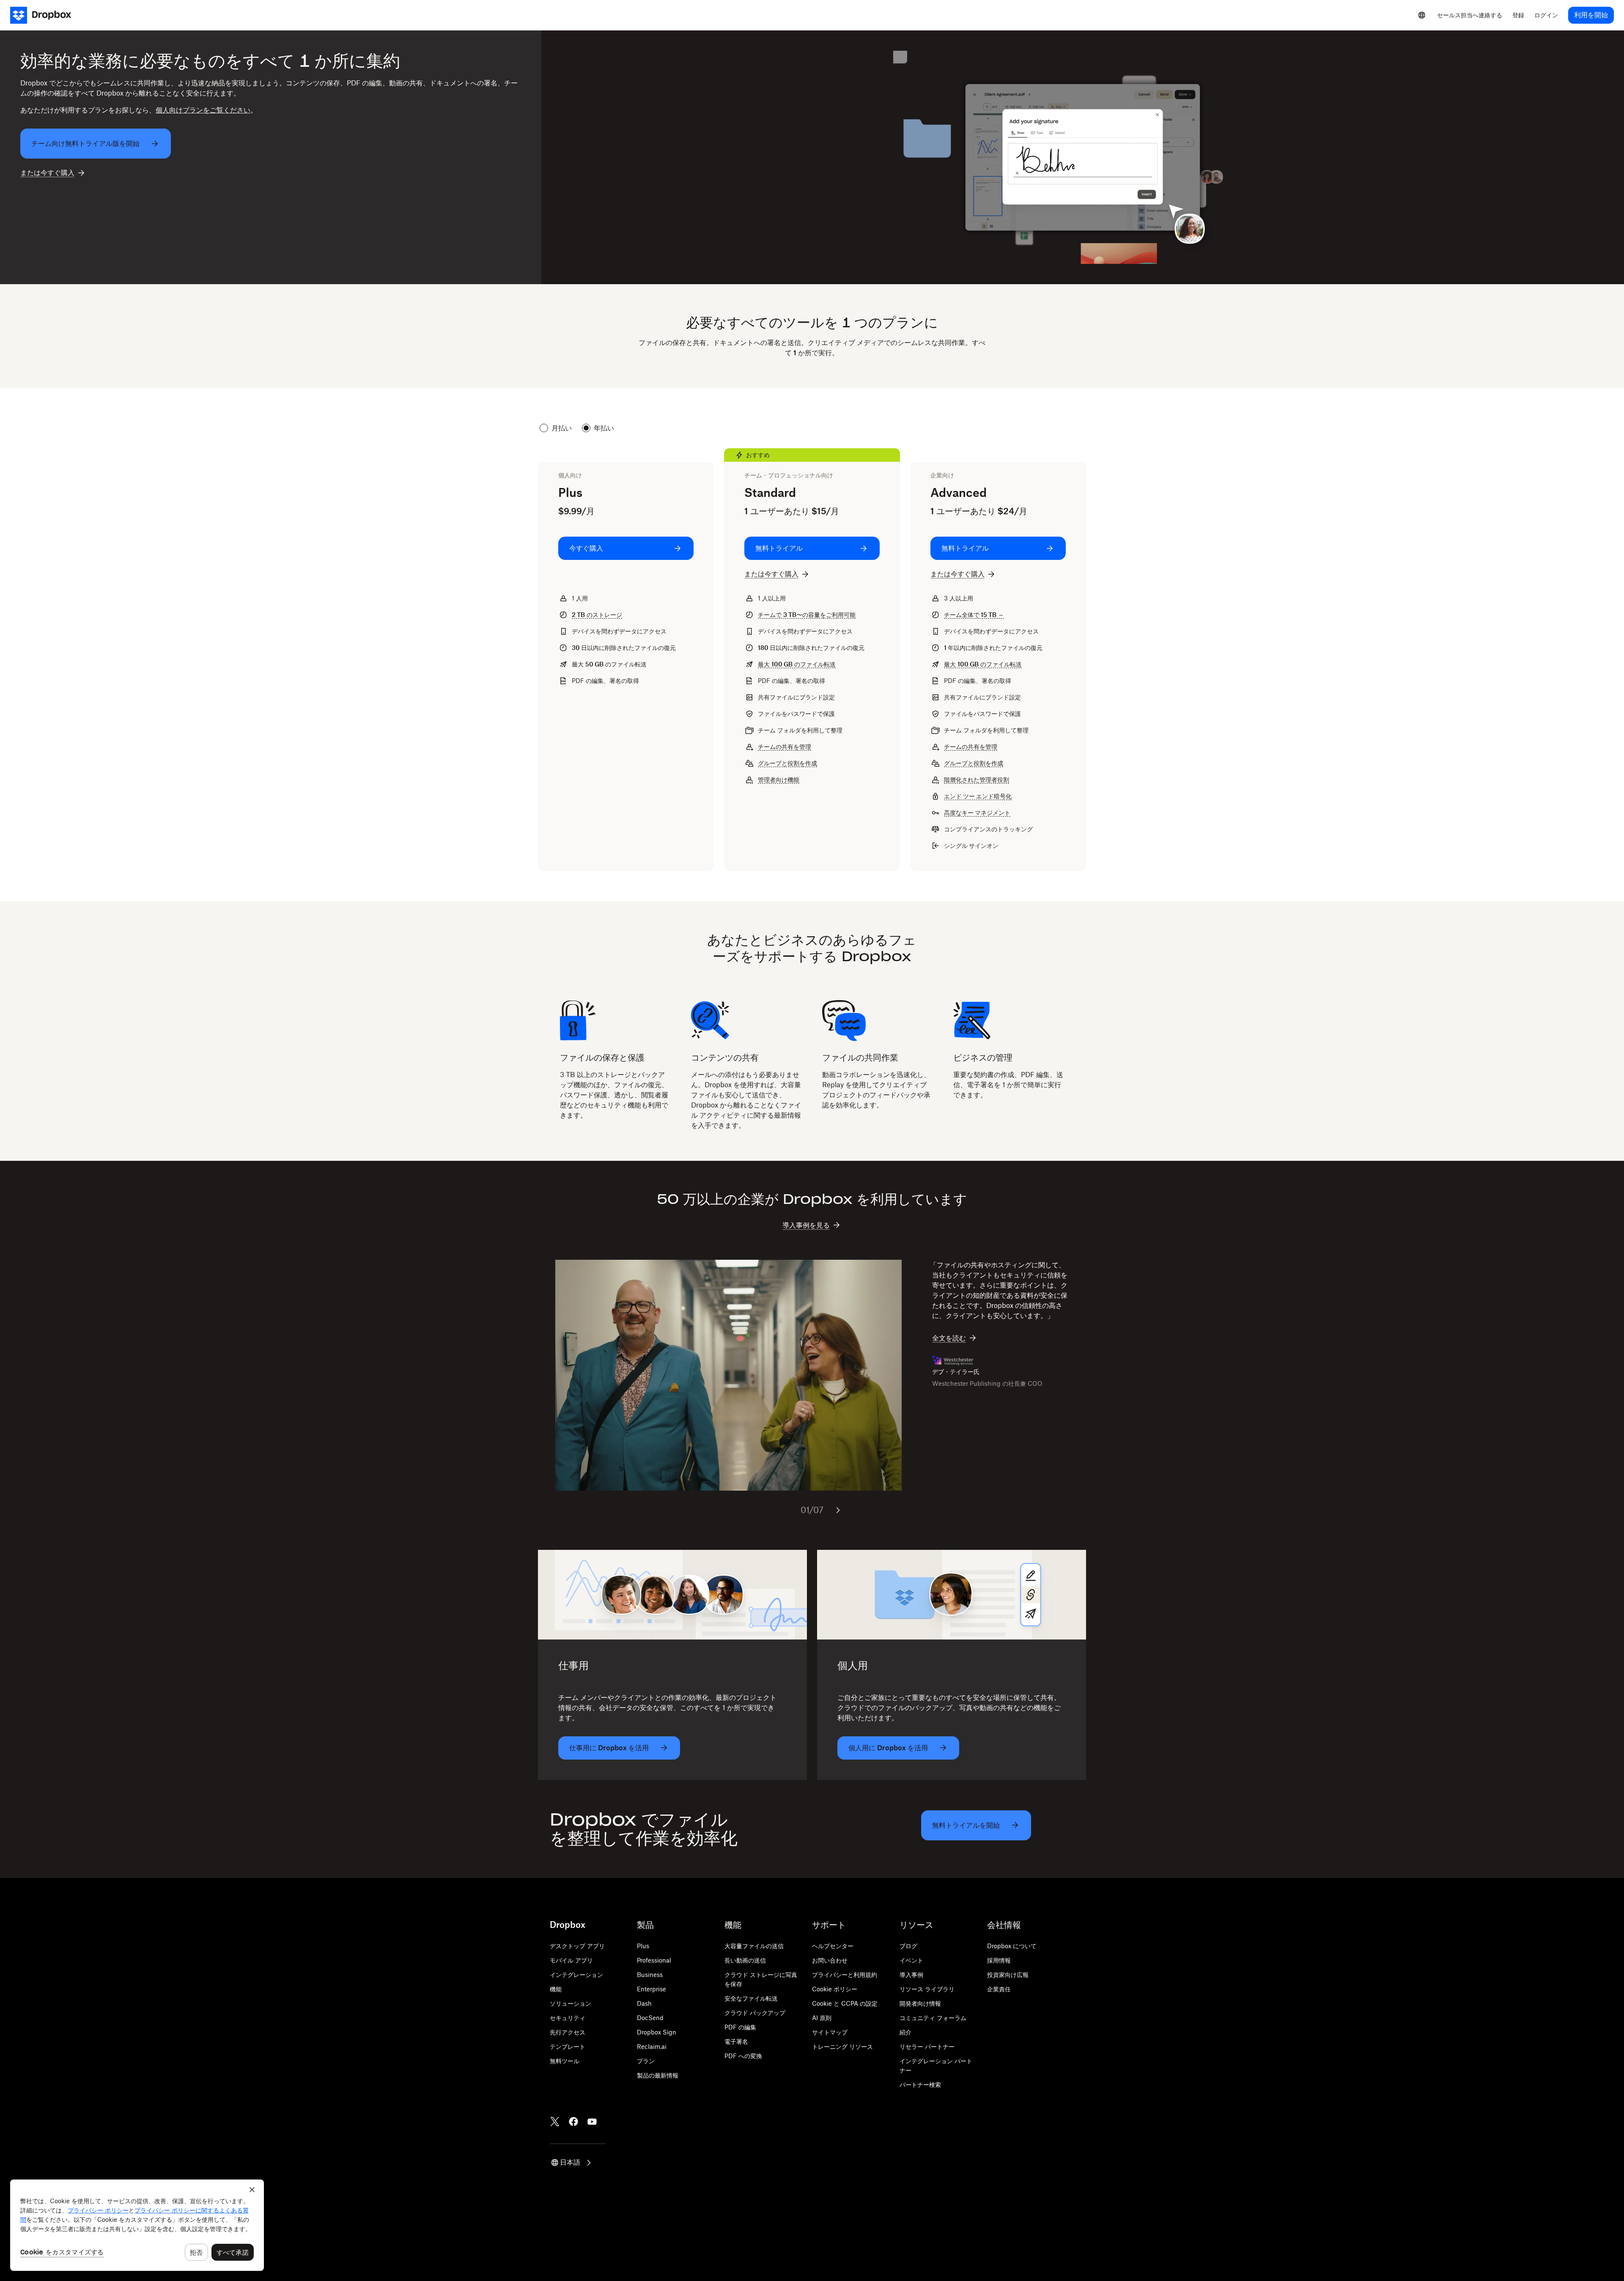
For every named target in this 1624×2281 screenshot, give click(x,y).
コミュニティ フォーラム (933, 2018)
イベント (911, 1960)
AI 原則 (822, 2018)
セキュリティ (568, 2018)
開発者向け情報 (920, 2003)
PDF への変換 (743, 2056)
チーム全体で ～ (974, 615)
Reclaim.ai (652, 2047)
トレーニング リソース (842, 2047)
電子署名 (736, 2041)
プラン (646, 2061)
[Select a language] (1422, 15)
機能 (556, 1989)
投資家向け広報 (1008, 1975)
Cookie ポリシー (835, 1989)
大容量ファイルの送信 (754, 1946)
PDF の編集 (740, 2027)
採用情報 (999, 1960)
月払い (562, 428)
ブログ (908, 1946)
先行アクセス (568, 2032)
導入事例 (911, 1975)
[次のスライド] (838, 1510)
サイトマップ (830, 2032)
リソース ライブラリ (927, 1989)
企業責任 (999, 1989)
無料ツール (565, 2061)
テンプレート (568, 2047)
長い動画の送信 (745, 1960)
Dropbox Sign (657, 2032)
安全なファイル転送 (751, 1998)
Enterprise (652, 1989)
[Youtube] (592, 2122)
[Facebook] (573, 2122)
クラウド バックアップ (755, 2013)
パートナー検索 (920, 2085)
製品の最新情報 (658, 2075)
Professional (654, 1960)
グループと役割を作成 (787, 763)
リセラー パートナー (927, 2047)
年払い (604, 428)
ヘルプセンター (833, 1946)
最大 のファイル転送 (797, 664)
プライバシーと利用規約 (845, 1975)
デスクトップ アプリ (577, 1946)
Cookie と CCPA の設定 (845, 2003)
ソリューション (571, 2003)
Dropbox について (1012, 1946)
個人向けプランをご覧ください (203, 110)
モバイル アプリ (571, 1960)
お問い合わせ (830, 1960)
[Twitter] (555, 2122)
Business (650, 1975)
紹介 (905, 2032)
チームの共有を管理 (785, 747)
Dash (644, 2003)
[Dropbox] (46, 15)
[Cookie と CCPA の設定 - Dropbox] (137, 2225)
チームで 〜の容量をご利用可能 (807, 615)
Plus (643, 1946)
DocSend (650, 2018)
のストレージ (597, 615)
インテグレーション (576, 1975)
